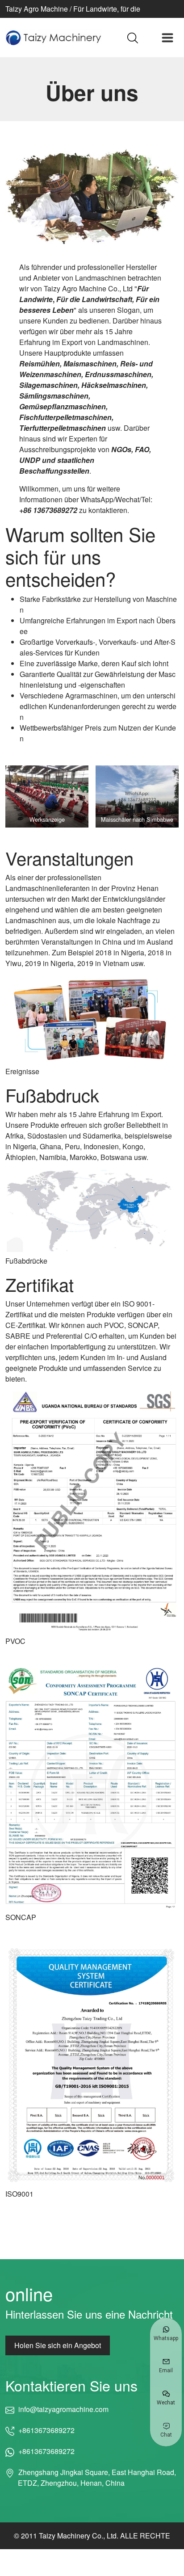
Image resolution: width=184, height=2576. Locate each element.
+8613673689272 (46, 2430)
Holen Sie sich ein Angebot (58, 2345)
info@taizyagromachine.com (63, 2409)
